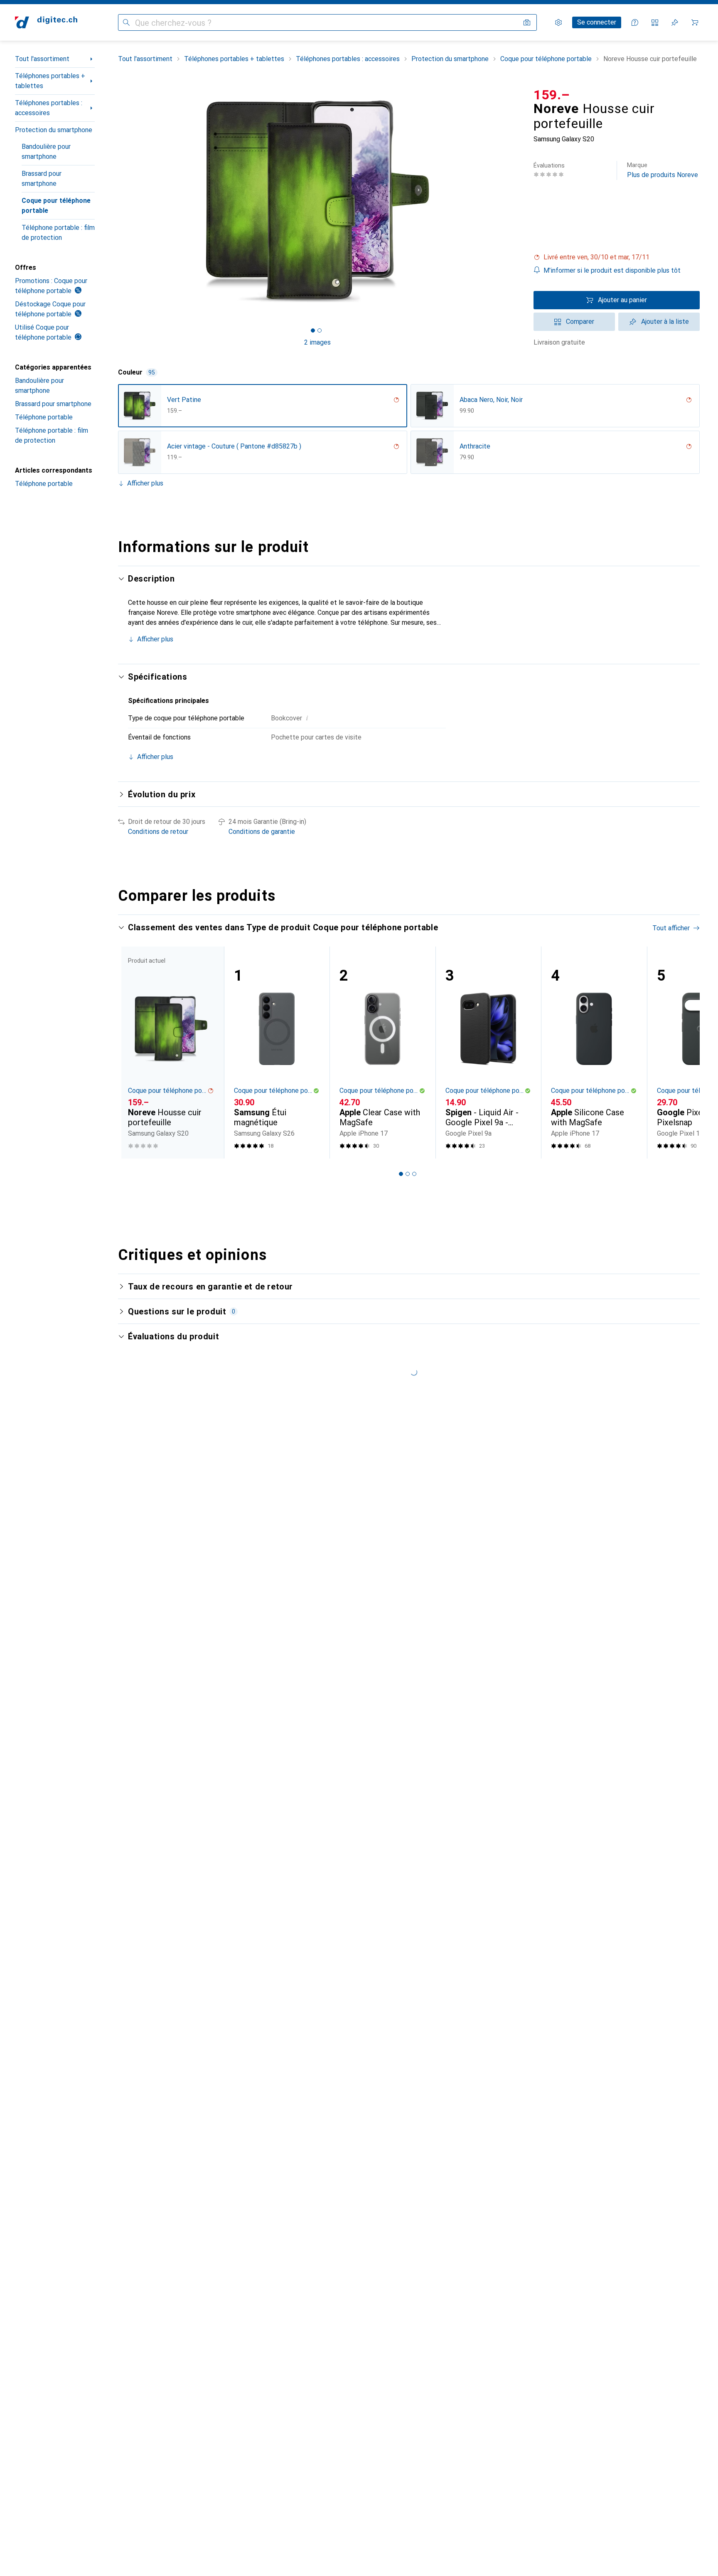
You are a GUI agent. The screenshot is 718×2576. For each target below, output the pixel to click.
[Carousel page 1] (313, 330)
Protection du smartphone (54, 130)
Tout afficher (671, 928)
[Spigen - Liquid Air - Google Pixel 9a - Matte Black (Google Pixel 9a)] (488, 1053)
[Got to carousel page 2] (320, 330)
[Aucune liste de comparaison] (655, 22)
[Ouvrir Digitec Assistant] (635, 22)
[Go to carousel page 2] (408, 1174)
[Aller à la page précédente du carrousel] (133, 1053)
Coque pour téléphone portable (56, 206)
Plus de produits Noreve (663, 170)
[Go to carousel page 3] (414, 1174)
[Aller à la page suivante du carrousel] (685, 1053)
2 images (317, 342)
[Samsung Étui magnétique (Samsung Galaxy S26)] (277, 1053)
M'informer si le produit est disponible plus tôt (612, 270)
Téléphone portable (44, 417)
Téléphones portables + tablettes (50, 81)
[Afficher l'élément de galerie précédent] (116, 201)
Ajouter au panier (622, 300)
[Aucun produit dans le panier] (695, 22)
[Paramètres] (558, 22)
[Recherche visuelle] (527, 22)
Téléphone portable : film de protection (58, 233)
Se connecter (597, 22)
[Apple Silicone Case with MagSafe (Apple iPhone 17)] (594, 1053)
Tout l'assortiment (42, 59)
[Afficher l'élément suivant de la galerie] (519, 201)
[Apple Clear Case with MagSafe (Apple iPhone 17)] (382, 1053)
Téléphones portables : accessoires (49, 108)
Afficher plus (145, 483)
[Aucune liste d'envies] (675, 22)
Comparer (580, 322)
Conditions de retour (158, 832)
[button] (617, 257)
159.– (552, 95)
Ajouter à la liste (665, 322)
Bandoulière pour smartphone (46, 152)
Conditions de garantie (262, 832)
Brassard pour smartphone (42, 179)
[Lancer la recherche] (126, 22)
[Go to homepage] (46, 22)
